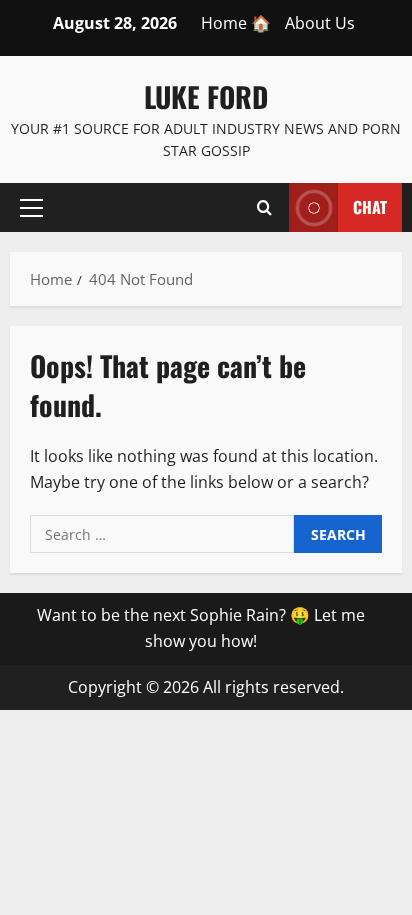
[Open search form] (264, 207)
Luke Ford (206, 96)
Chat (370, 206)
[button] (31, 207)
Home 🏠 (236, 23)
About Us (320, 23)
